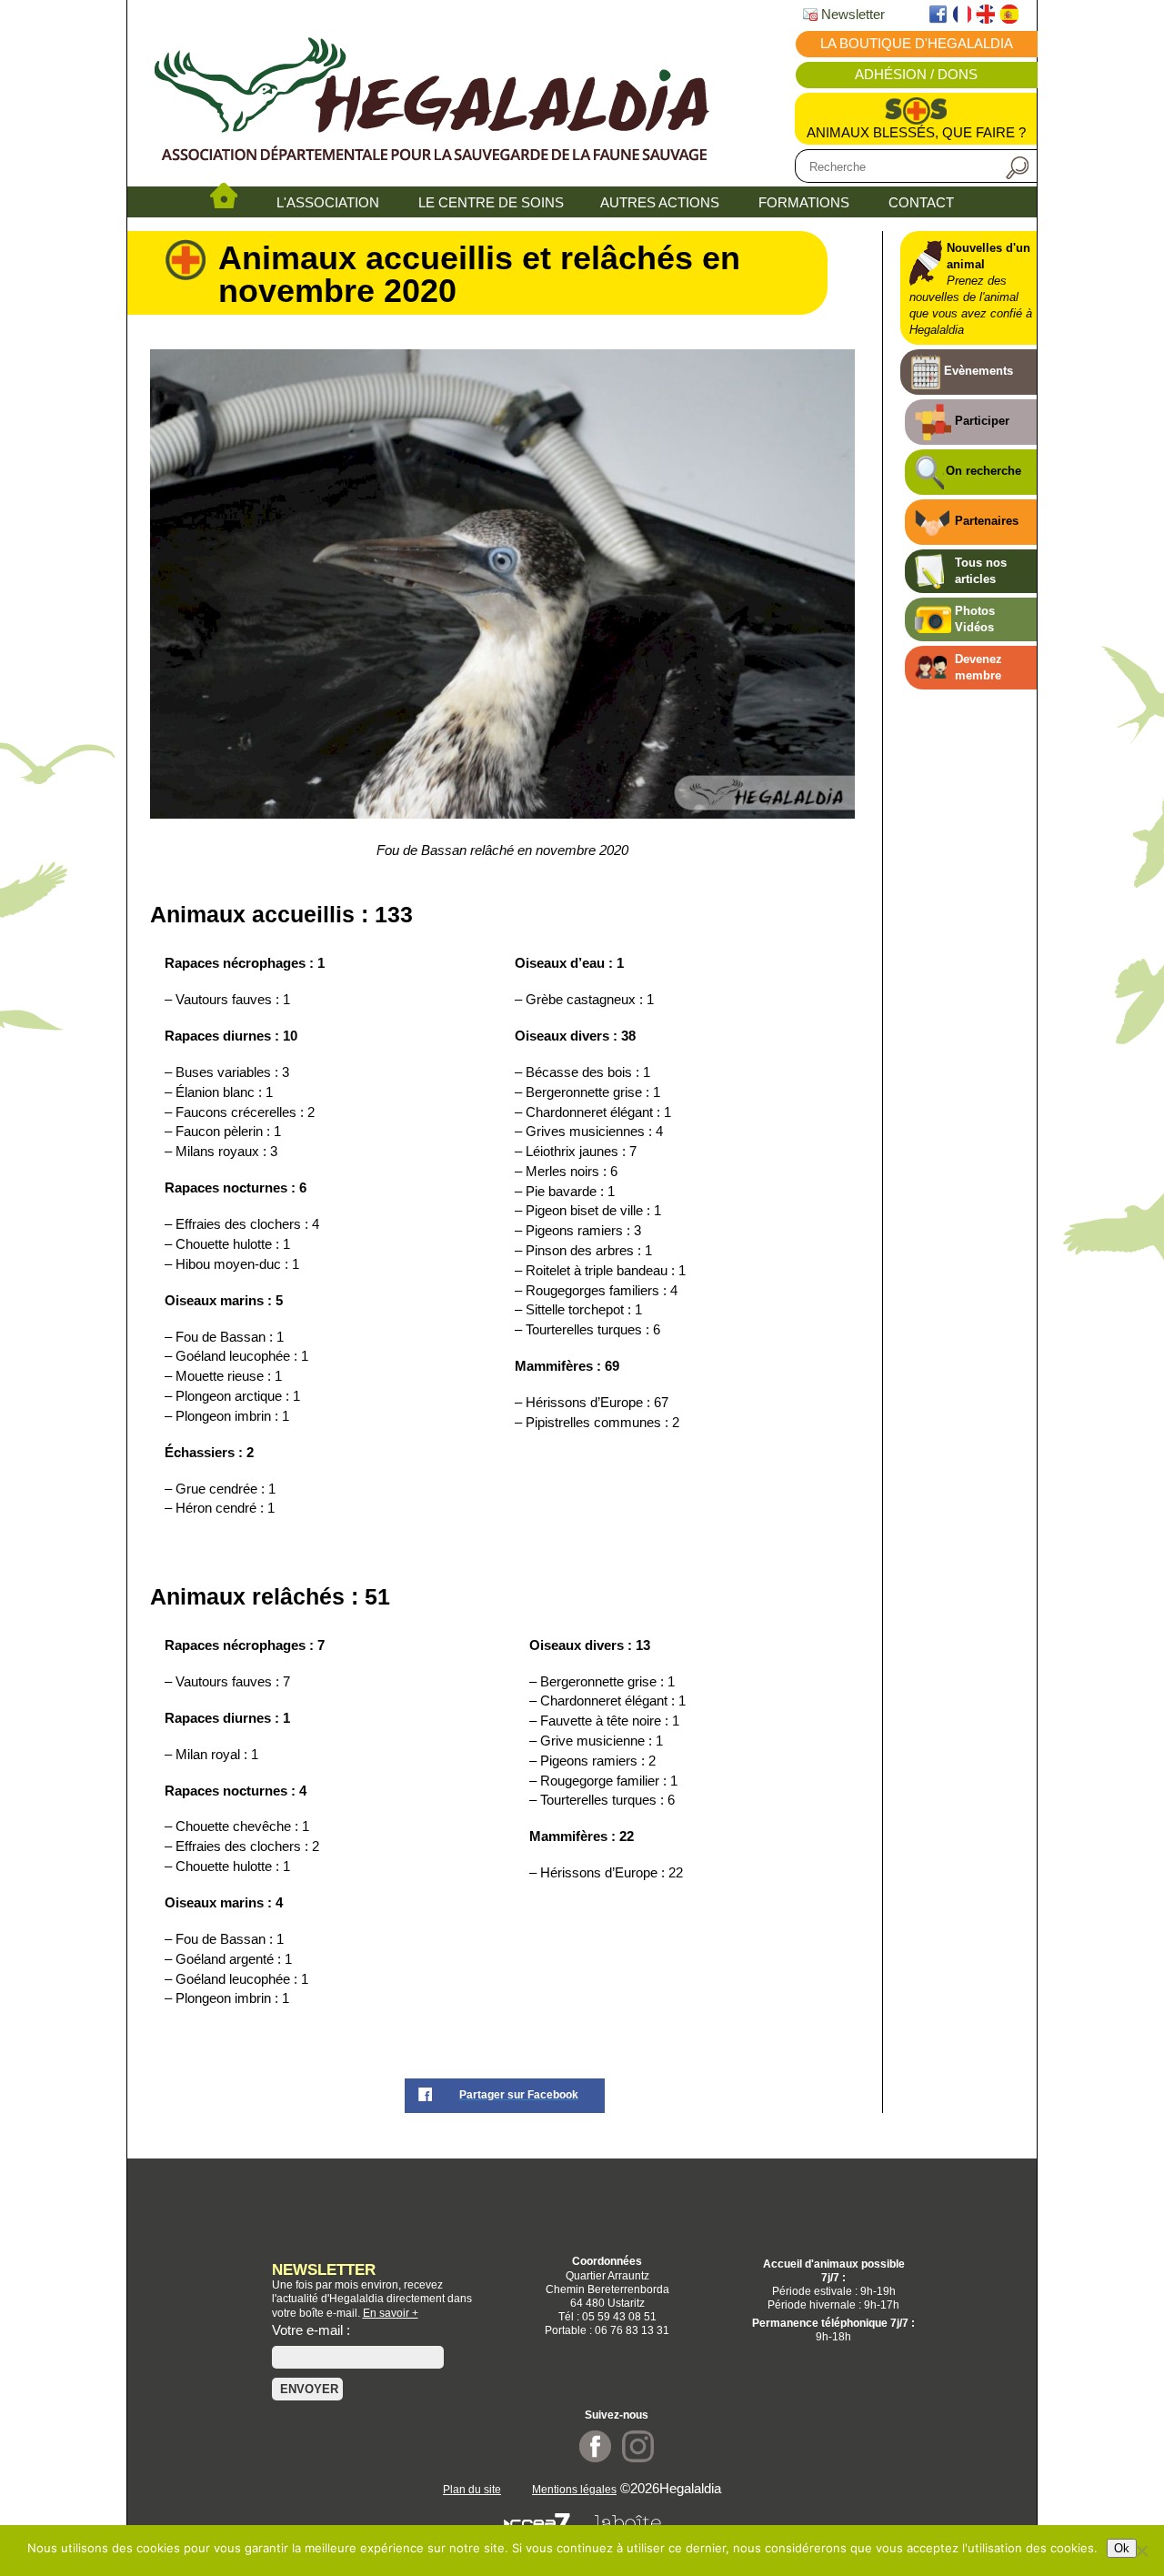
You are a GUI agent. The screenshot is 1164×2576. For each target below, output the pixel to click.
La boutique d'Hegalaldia (917, 44)
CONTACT (921, 203)
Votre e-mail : (311, 2330)
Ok (1122, 2548)
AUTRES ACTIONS (660, 203)
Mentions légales (574, 2489)
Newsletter (851, 15)
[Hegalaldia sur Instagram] (638, 2458)
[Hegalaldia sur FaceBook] (595, 2458)
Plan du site (472, 2489)
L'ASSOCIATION (328, 203)
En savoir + (391, 2313)
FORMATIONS (804, 203)
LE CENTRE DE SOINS (491, 203)
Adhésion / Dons (916, 75)
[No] (1141, 2551)
